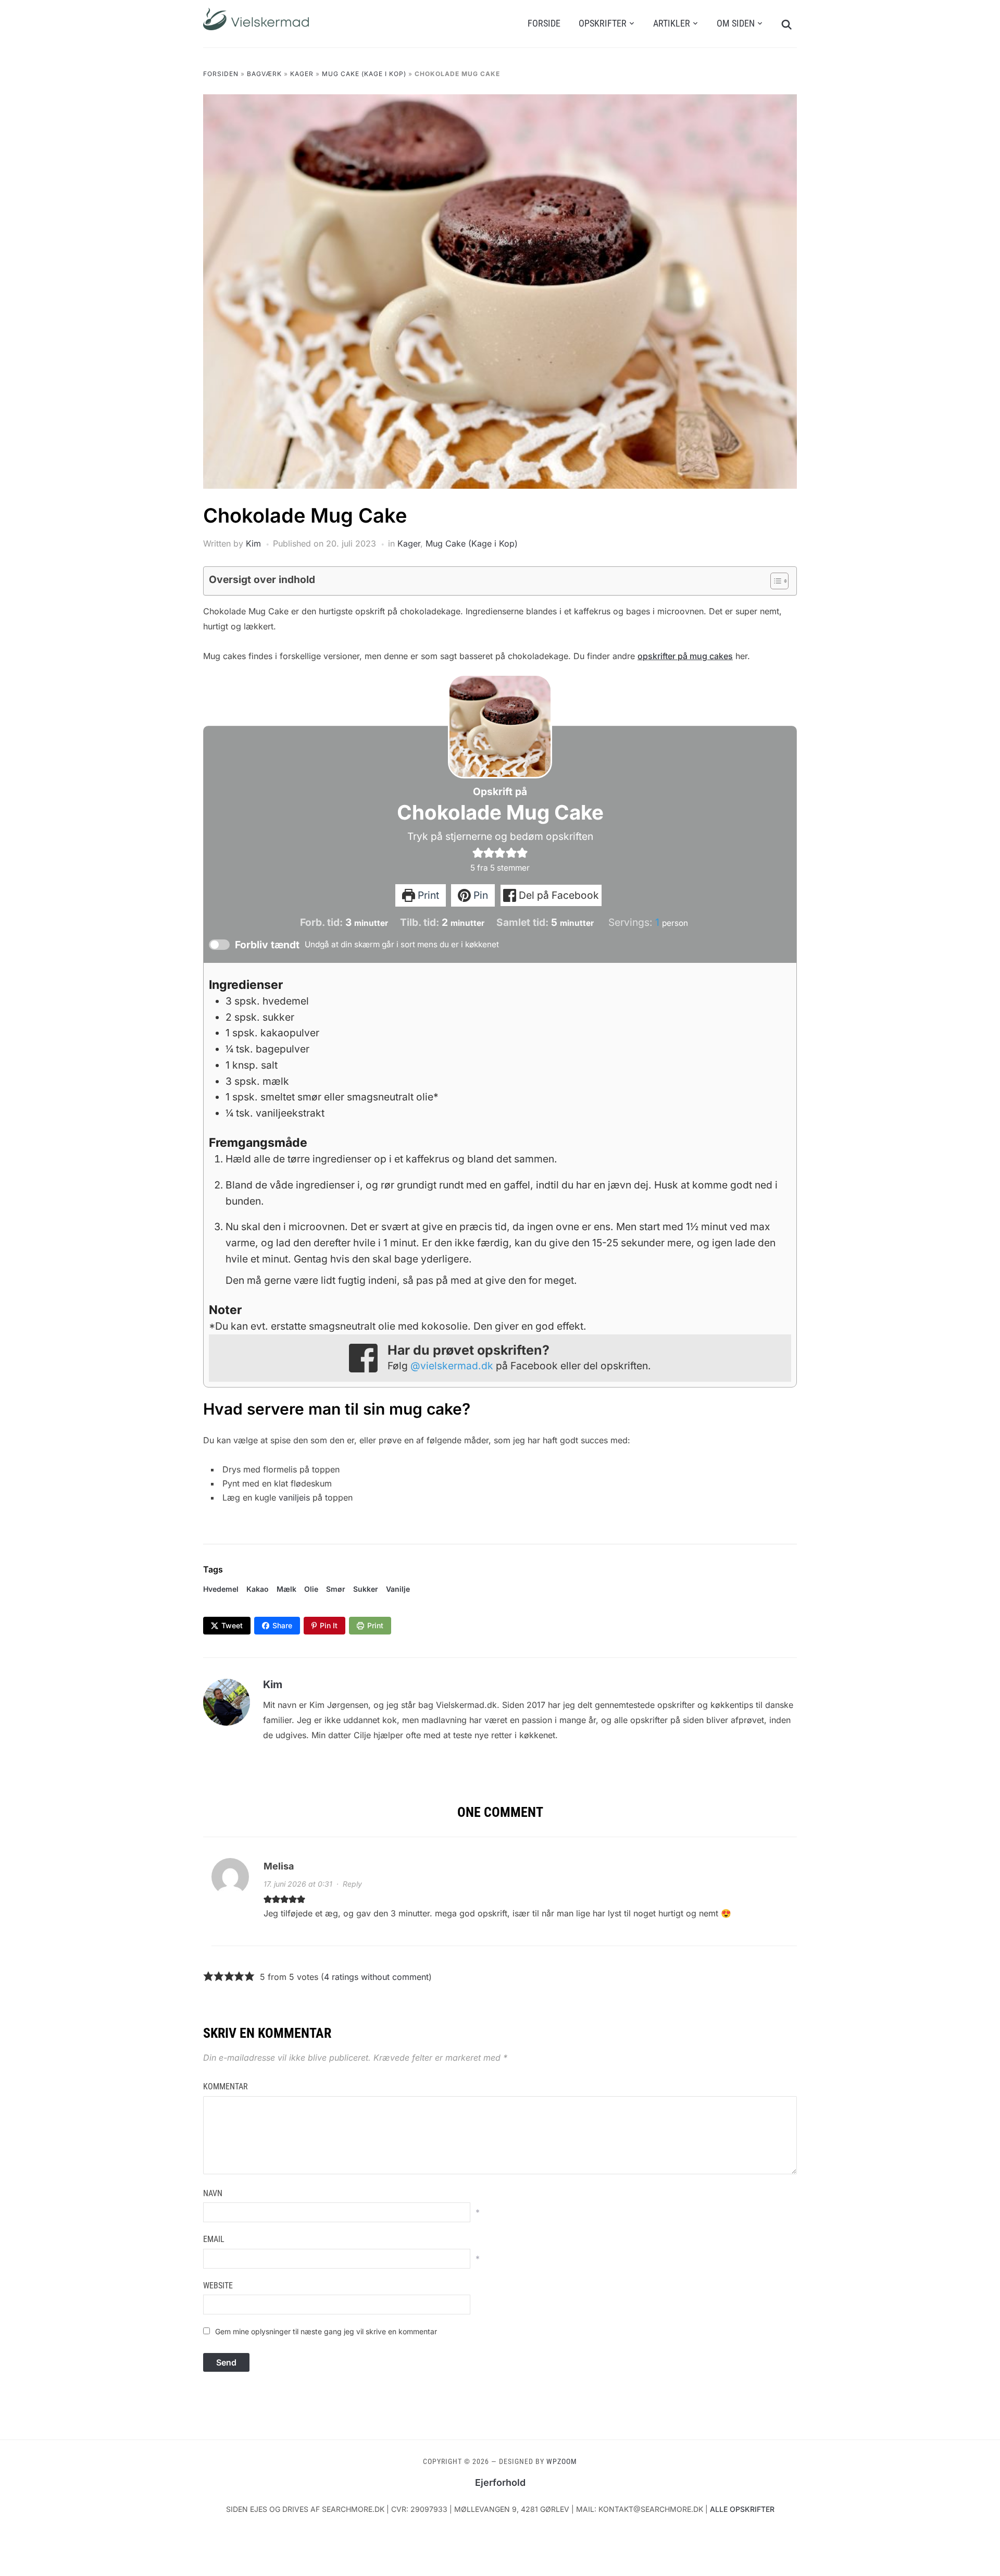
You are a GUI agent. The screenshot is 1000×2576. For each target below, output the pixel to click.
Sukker (366, 1589)
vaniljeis (294, 1497)
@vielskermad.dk (452, 1366)
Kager (302, 74)
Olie (311, 1589)
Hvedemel (221, 1589)
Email (214, 2239)
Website (218, 2286)
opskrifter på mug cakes (685, 656)
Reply (352, 1884)
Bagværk (264, 74)
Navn (213, 2193)
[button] (478, 852)
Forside (544, 23)
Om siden (736, 23)
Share (282, 1625)
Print (427, 895)
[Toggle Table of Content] (774, 581)
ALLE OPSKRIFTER (742, 2509)
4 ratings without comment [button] (376, 1977)
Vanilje (398, 1589)
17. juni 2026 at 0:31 (298, 1884)
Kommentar (226, 2086)
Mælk (286, 1589)
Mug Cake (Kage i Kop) (364, 74)
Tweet (232, 1625)
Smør (336, 1589)
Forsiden (221, 74)
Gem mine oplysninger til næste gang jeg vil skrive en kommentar (326, 2331)
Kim (253, 543)
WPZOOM (562, 2461)
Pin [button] (479, 895)
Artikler (672, 23)
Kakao (258, 1589)
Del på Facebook (558, 895)
